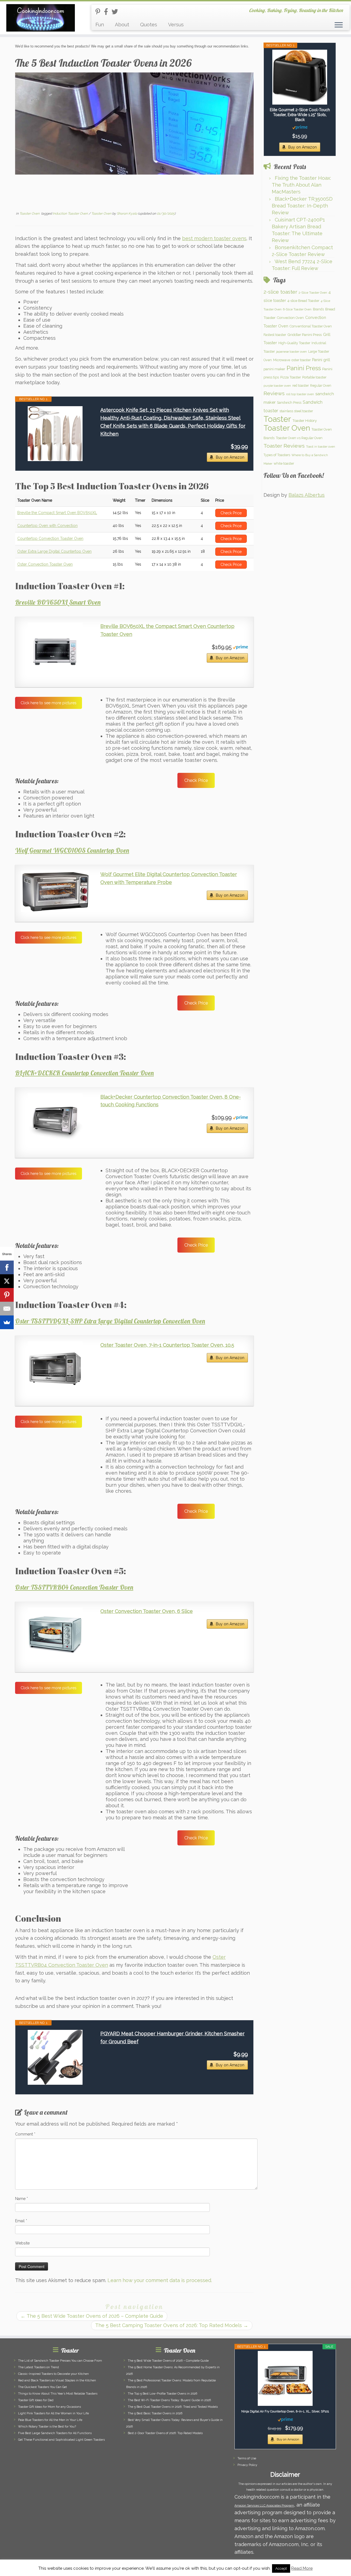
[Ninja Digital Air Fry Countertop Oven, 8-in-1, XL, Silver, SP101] (285, 2378)
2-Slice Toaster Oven (313, 293)
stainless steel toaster (296, 411)
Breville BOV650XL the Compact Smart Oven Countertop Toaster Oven (167, 630)
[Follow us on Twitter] (117, 12)
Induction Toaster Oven (71, 214)
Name (22, 2199)
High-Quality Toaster (294, 343)
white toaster (284, 463)
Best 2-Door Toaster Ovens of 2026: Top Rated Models (165, 2433)
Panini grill (321, 360)
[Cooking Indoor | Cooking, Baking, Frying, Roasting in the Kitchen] (40, 18)
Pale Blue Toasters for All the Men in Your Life (50, 2420)
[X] (7, 1281)
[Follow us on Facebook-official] (108, 12)
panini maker (274, 369)
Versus (176, 25)
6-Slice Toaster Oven (297, 309)
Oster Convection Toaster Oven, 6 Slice (147, 1611)
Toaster (277, 419)
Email (21, 2221)
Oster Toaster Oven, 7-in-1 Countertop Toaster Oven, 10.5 (167, 1345)
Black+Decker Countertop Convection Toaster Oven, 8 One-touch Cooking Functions (171, 1101)
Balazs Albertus (307, 495)
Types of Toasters (277, 455)
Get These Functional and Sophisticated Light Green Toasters (61, 2440)
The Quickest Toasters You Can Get (43, 2387)
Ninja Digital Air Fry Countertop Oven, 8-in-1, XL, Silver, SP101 (285, 2411)
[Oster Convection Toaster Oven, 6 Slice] (55, 1635)
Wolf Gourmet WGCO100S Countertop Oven (72, 850)
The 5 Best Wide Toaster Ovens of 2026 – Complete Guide (92, 2316)
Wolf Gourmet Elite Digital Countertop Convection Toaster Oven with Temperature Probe (169, 878)
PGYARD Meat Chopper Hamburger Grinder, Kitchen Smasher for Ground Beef (172, 2038)
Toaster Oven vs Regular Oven (299, 438)
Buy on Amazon (230, 457)
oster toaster (301, 360)
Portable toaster (314, 377)
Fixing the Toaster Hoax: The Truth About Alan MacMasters (301, 185)
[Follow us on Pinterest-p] (100, 12)
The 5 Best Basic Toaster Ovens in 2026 (155, 2413)
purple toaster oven (277, 386)
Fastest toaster (275, 335)
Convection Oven (290, 318)
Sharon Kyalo (127, 214)
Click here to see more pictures (49, 703)
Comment (25, 2134)
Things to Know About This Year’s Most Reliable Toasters (58, 2394)
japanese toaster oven (291, 352)
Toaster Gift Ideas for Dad (36, 2400)
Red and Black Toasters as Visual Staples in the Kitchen (57, 2380)
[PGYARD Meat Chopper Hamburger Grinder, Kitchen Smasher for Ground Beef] (55, 2057)
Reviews (274, 393)
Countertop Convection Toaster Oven (50, 538)
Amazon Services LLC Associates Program (264, 2506)
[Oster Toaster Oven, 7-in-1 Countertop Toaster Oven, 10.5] (55, 1369)
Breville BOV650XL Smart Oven (58, 602)
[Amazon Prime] (240, 647)
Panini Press (304, 368)
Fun (100, 25)
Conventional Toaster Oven (311, 326)
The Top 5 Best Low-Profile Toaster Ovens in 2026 (162, 2394)
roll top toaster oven (300, 394)
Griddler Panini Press (305, 335)
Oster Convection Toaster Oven (45, 564)
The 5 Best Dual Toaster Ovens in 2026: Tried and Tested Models (173, 2407)
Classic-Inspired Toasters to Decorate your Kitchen (53, 2374)
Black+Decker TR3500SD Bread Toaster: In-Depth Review (302, 206)
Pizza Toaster (291, 377)
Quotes (149, 25)
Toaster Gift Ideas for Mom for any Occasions (49, 2407)
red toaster (301, 385)
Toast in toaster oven (321, 447)
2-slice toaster (280, 292)
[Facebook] (7, 1267)
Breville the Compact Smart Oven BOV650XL (57, 513)
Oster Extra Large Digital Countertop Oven (54, 551)
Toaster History (305, 420)
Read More (302, 2568)
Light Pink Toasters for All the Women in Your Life (53, 2413)
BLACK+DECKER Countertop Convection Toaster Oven (84, 1073)
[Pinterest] (7, 1295)
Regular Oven (321, 385)
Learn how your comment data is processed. (160, 2280)
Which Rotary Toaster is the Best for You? (47, 2427)
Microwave (282, 360)
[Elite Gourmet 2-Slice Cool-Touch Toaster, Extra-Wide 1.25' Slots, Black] (300, 77)
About (122, 25)
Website (22, 2243)
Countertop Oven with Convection (47, 526)
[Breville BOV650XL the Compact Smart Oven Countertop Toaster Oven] (55, 650)
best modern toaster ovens (214, 238)
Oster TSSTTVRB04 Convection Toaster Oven (74, 1587)
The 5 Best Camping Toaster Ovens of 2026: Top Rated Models (172, 2325)
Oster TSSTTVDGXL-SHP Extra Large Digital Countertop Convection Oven (110, 1321)
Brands (318, 309)
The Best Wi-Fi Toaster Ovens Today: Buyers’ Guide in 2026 (169, 2400)
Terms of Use (247, 2458)
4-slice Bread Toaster (303, 301)
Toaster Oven (30, 214)
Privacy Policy (247, 2465)
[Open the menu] (339, 25)
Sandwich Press (289, 402)
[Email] (7, 1309)
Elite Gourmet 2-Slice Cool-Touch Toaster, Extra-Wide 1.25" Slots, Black (300, 115)
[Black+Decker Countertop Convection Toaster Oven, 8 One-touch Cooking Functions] (55, 1121)
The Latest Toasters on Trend (39, 2367)
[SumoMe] (7, 1322)
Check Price (196, 780)
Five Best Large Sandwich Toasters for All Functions (55, 2433)
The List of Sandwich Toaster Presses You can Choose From (60, 2361)
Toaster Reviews (284, 446)
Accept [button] (281, 2568)
